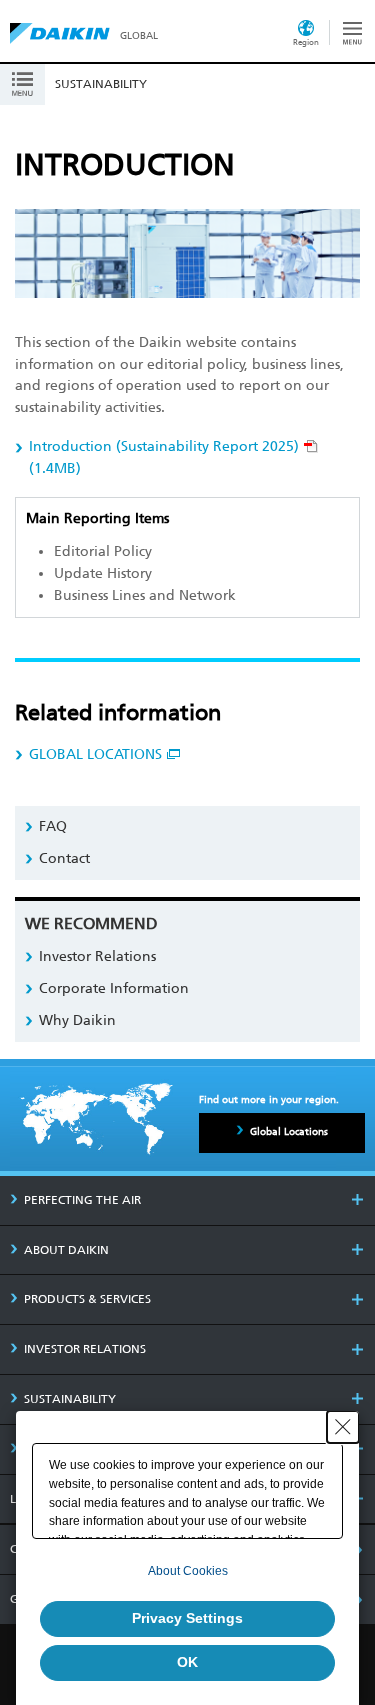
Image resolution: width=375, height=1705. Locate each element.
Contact (64, 858)
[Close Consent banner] (343, 1427)
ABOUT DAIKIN (66, 1250)
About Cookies (188, 1571)
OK (187, 1662)
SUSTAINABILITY (70, 1399)
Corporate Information (114, 988)
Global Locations (289, 1132)
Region (306, 42)
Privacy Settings (187, 1618)
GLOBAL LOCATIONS (95, 754)
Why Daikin (77, 1020)
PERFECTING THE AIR (82, 1200)
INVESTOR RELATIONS (85, 1349)
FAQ (53, 826)
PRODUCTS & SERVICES (87, 1299)
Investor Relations (97, 956)
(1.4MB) (164, 457)
